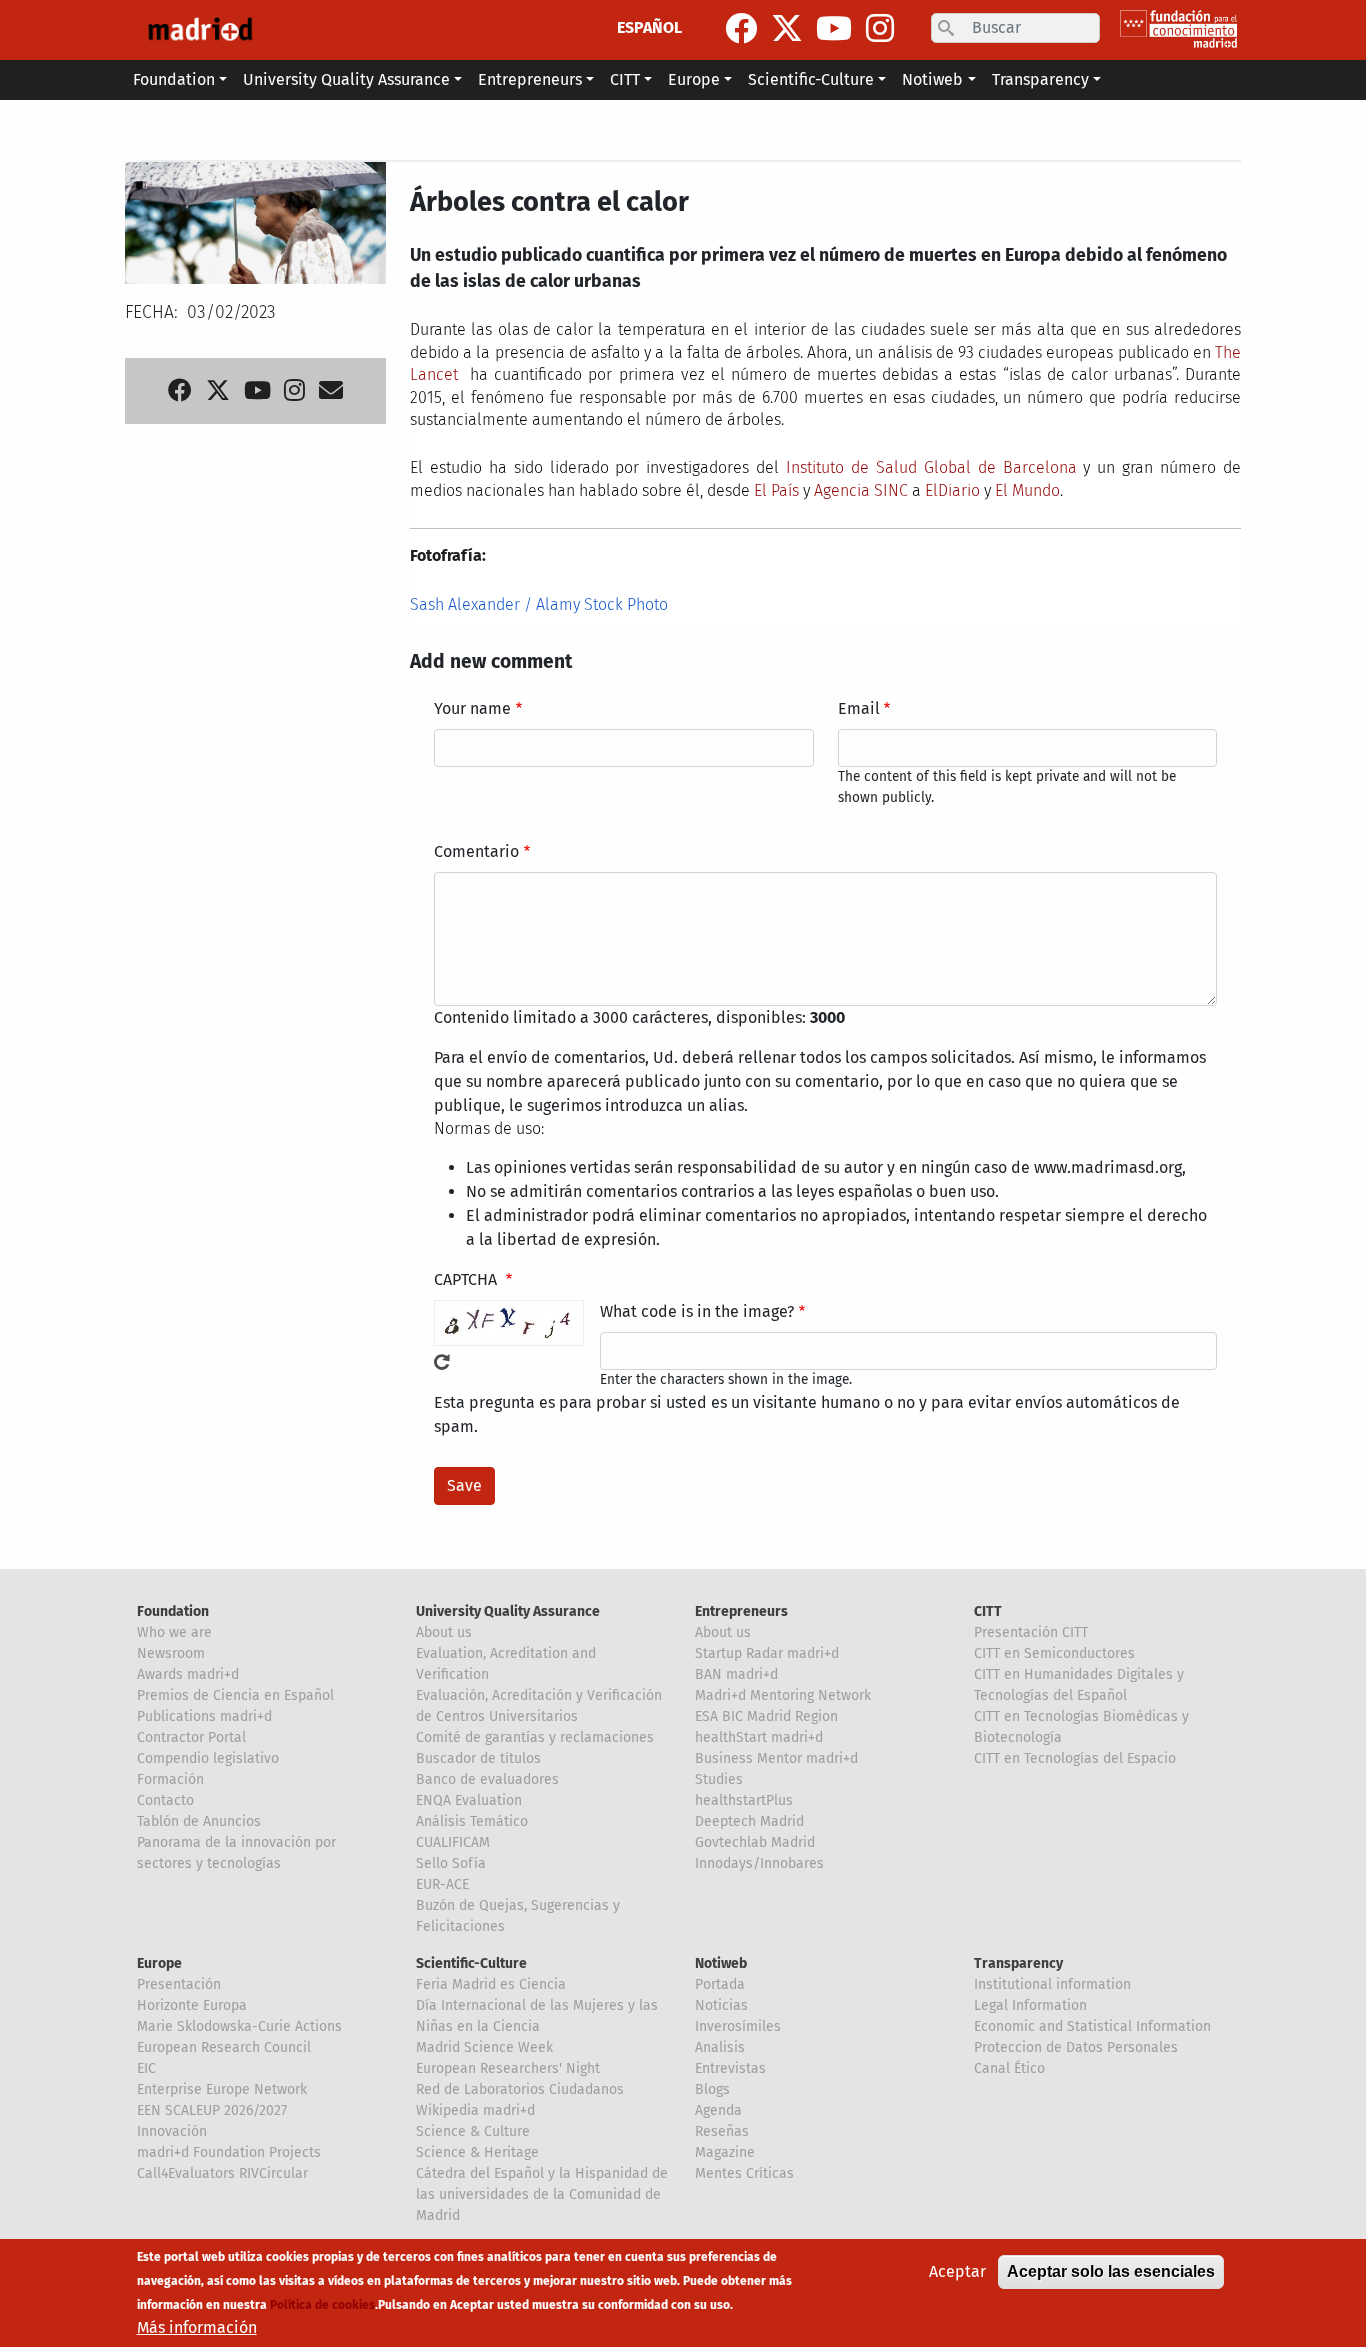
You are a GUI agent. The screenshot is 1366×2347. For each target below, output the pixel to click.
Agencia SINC (861, 490)
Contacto (165, 1800)
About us (444, 1632)
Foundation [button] (174, 79)
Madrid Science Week (484, 2047)
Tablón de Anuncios (199, 1821)
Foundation (173, 1611)
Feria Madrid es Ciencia (491, 1984)
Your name (472, 708)
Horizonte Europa (192, 2005)
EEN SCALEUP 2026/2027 (212, 2110)
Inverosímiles (738, 2026)
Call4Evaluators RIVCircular (222, 2173)
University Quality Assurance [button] (346, 79)
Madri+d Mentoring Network (783, 1695)
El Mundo (1027, 490)
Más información (197, 2327)
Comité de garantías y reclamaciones (535, 1737)
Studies (719, 1779)
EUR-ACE (442, 1884)
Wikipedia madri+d (475, 2110)
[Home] (200, 30)
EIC (146, 2068)
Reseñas (722, 2131)
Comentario (476, 851)
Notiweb (721, 1963)
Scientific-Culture (471, 1963)
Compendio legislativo (208, 1758)
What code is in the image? (697, 1311)
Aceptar (957, 2271)
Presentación (179, 1984)
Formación (170, 1779)
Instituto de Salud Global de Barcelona (931, 467)
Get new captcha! (442, 1362)
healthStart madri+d (759, 1737)
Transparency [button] (1040, 79)
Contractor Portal (191, 1737)
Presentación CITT (1031, 1632)
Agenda (718, 2110)
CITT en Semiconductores (1054, 1653)
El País (776, 490)
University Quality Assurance (508, 1611)
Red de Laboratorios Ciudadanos (520, 2089)
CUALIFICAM (453, 1842)
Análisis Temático (472, 1821)
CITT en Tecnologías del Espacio (1075, 1758)
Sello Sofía (451, 1863)
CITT (988, 1611)
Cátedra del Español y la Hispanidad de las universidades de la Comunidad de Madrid (542, 2194)
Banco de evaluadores (487, 1779)
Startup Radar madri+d (767, 1653)
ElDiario (952, 490)
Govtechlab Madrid (755, 1842)
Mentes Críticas (744, 2173)
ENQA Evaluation (469, 1800)
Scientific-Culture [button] (811, 79)
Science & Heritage (477, 2152)
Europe (159, 1963)
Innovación (172, 2131)
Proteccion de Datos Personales (1076, 2047)
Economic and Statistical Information (1092, 2026)
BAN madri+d (736, 1674)
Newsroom (171, 1653)
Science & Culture (473, 2131)
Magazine (725, 2152)
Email (859, 708)
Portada (720, 1984)
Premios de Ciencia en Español (235, 1695)
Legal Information (1030, 2005)
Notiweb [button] (932, 79)
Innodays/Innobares (759, 1863)
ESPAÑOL (649, 27)
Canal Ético (1009, 2068)
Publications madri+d (204, 1716)
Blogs (712, 2089)
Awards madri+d (188, 1674)
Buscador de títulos (478, 1758)
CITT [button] (625, 79)
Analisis (720, 2047)
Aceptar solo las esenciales (1111, 2271)
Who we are (174, 1632)
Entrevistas (730, 2068)
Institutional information (1052, 1984)
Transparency (1018, 1963)
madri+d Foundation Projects (229, 2152)
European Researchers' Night (508, 2068)
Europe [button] (694, 79)
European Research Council (224, 2047)
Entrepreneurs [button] (530, 79)
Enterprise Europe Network (222, 2089)
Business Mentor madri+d (776, 1758)
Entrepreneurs (741, 1611)
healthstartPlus (744, 1800)
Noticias (721, 2005)
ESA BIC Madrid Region (766, 1716)
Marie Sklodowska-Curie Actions (239, 2026)
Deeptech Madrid (749, 1821)
